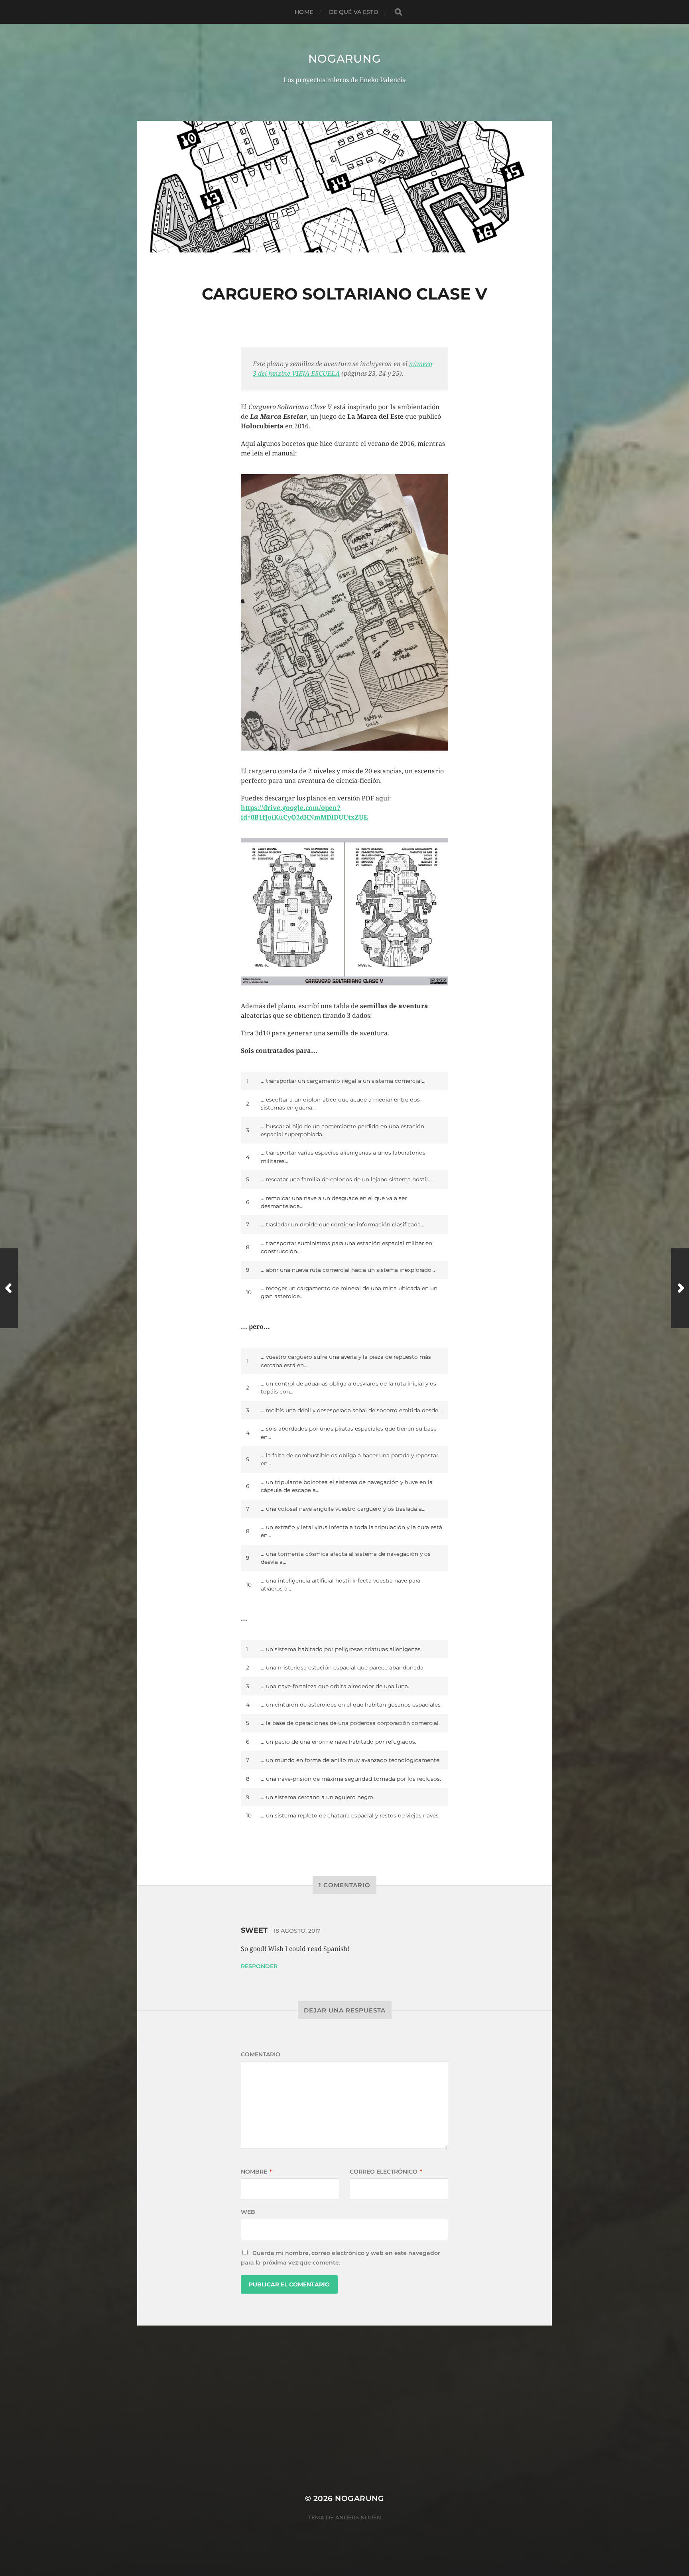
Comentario (261, 2054)
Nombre (256, 2172)
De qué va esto (354, 12)
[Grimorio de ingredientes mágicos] (9, 1288)
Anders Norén (358, 2517)
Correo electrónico (386, 2172)
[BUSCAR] (398, 12)
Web (248, 2212)
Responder (259, 1966)
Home (304, 12)
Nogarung (345, 59)
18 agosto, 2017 (297, 1931)
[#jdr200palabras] (680, 1288)
